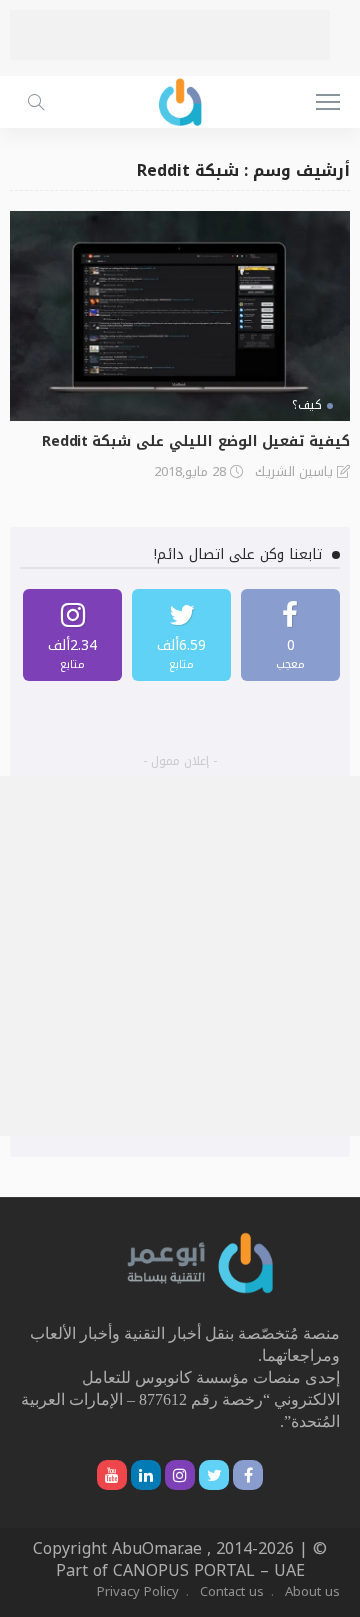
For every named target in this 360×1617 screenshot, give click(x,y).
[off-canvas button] (328, 102)
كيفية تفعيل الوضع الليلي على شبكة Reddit (196, 441)
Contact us (232, 1591)
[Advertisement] (170, 35)
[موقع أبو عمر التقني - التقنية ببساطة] (180, 99)
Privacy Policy (138, 1591)
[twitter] (181, 635)
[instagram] (72, 635)
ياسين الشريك (294, 472)
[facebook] (290, 635)
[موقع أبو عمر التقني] (201, 1262)
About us (312, 1591)
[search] (36, 102)
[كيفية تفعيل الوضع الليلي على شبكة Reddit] (180, 316)
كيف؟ (307, 405)
